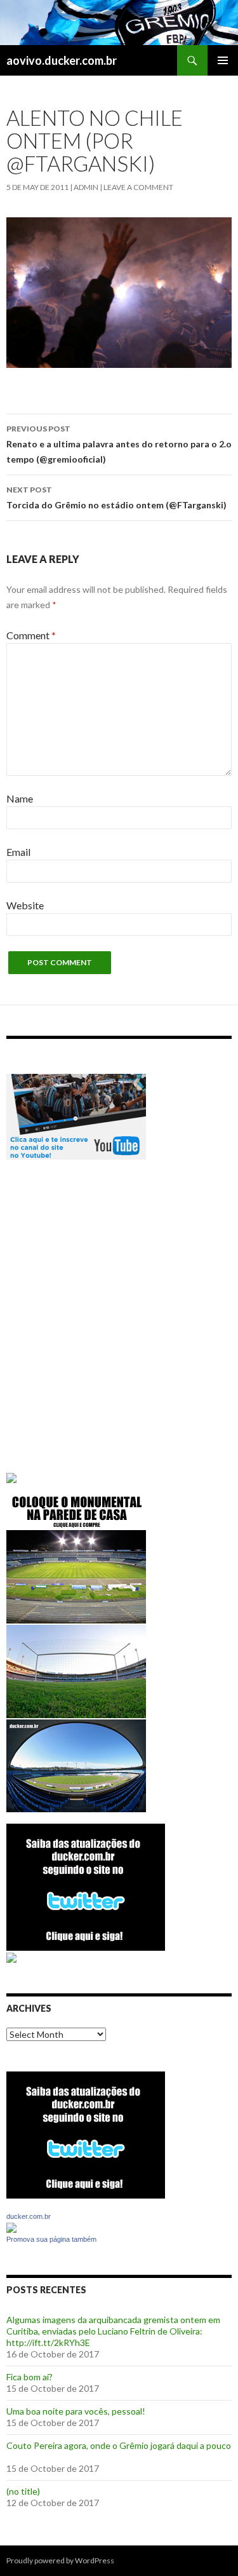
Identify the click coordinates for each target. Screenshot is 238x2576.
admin (86, 187)
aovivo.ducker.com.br (62, 60)
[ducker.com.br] (11, 2227)
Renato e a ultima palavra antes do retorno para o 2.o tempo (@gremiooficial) (119, 444)
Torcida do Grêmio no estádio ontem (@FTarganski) (116, 498)
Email (18, 852)
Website (25, 905)
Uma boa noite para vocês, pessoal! (76, 2411)
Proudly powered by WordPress (60, 2560)
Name (20, 798)
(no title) (23, 2491)
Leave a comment (138, 187)
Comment (31, 635)
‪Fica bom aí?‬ (30, 2377)
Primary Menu (223, 60)
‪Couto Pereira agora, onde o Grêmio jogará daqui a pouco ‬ (119, 2445)
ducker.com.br (29, 2216)
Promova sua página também (51, 2239)
